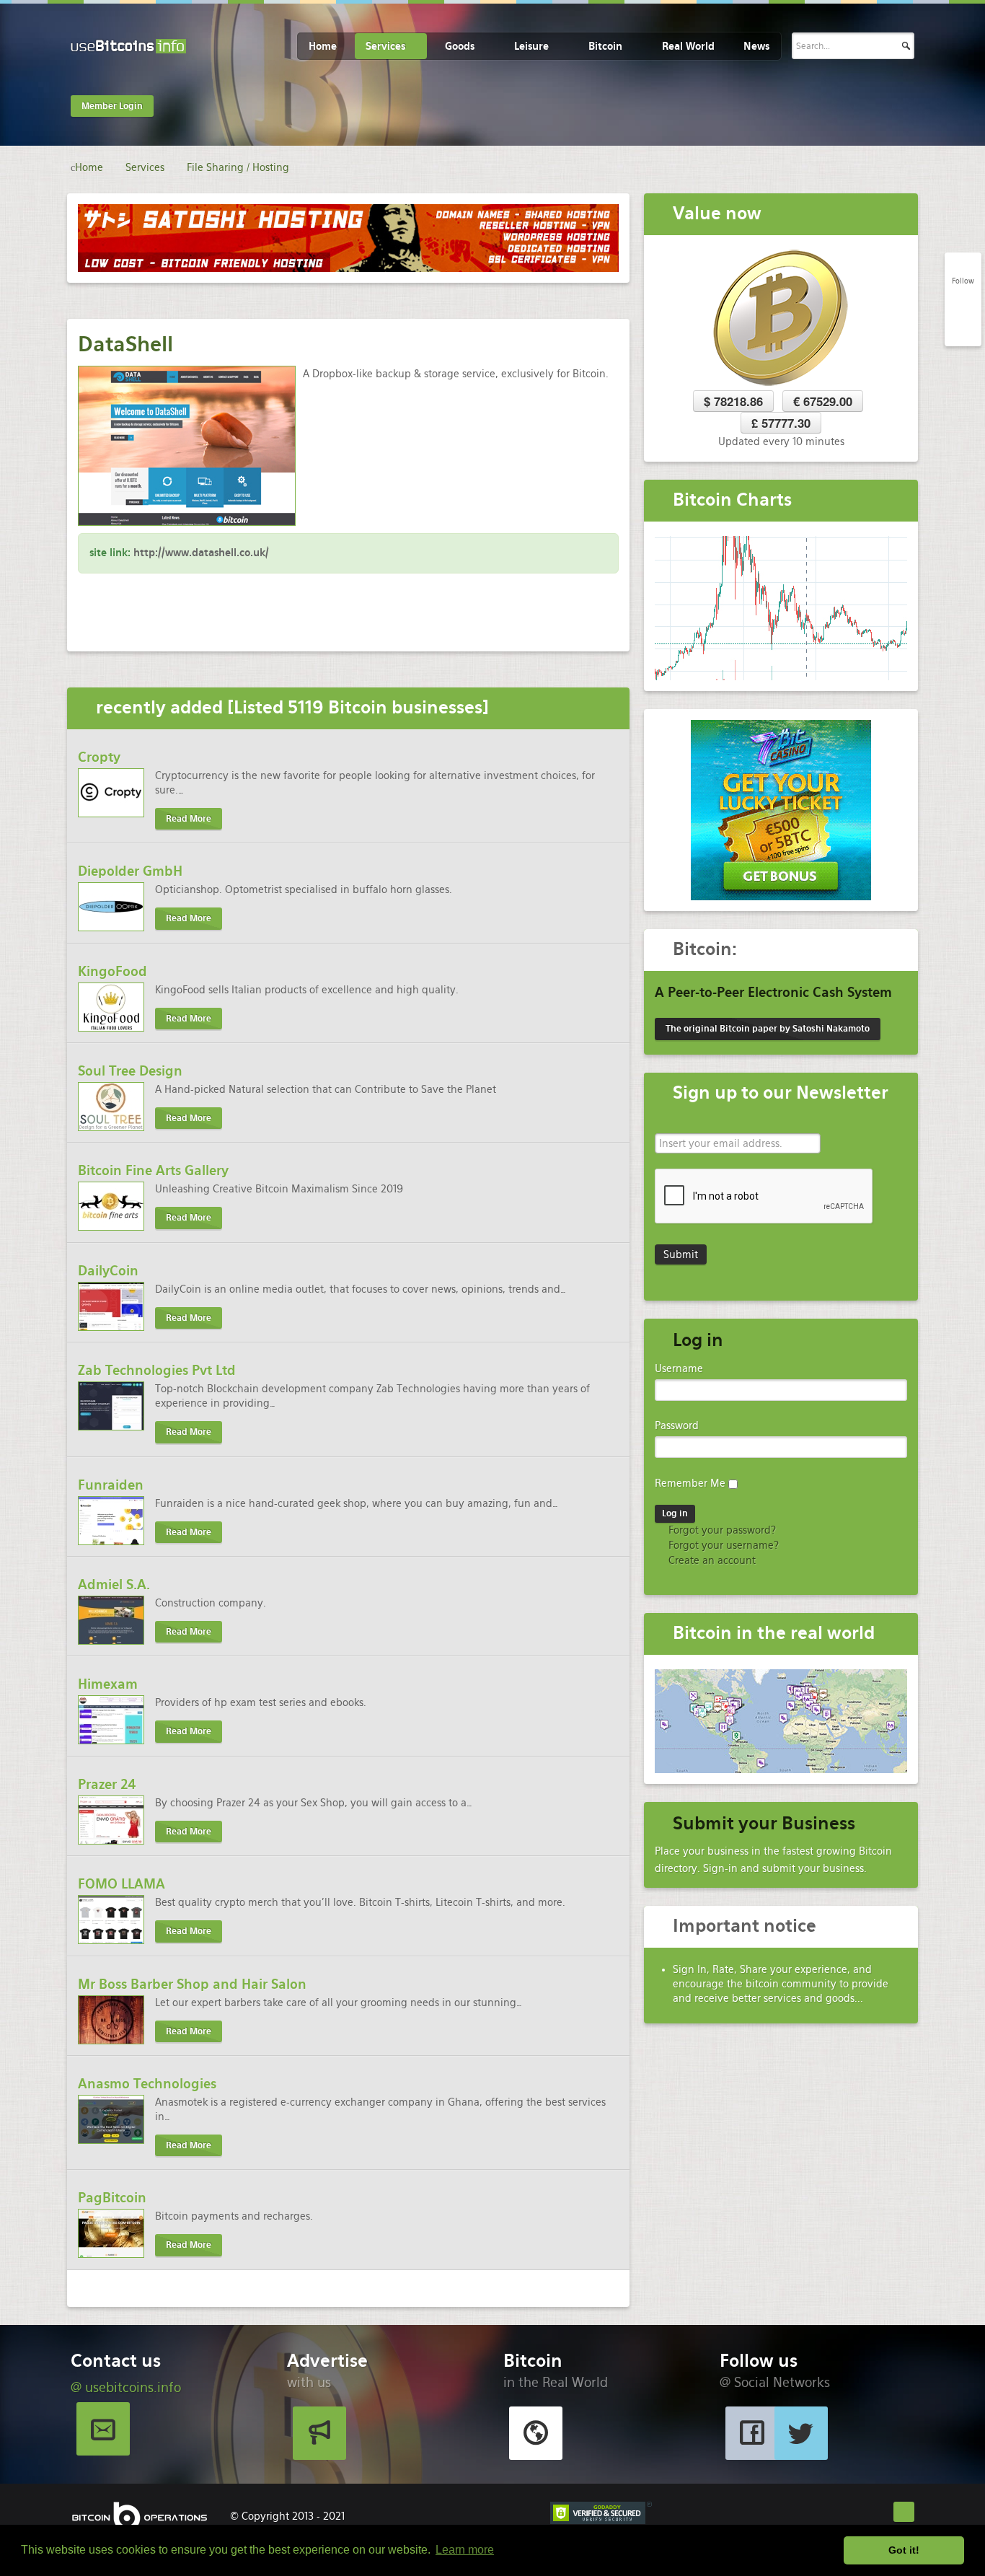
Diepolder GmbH (130, 871)
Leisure (531, 46)
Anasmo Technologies (147, 2084)
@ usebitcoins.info (126, 2387)
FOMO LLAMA (122, 1884)
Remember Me (690, 1483)
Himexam (108, 1684)
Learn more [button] (465, 2550)
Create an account (711, 1560)
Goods (460, 46)
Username (679, 1368)
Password (677, 1425)
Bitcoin (605, 46)
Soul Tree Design (130, 1071)
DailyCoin (108, 1271)
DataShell (125, 344)
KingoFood (112, 971)
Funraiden (111, 1485)
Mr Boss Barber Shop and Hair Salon (192, 1984)
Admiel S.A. (114, 1584)
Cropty (99, 757)
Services (385, 46)
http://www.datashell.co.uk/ (201, 553)
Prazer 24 (107, 1784)
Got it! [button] (904, 2550)
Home (323, 46)
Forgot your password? (721, 1530)
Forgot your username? (722, 1545)
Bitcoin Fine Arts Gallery (153, 1170)
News (756, 46)
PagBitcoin (112, 2198)
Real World (688, 46)
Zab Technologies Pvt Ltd (157, 1370)
